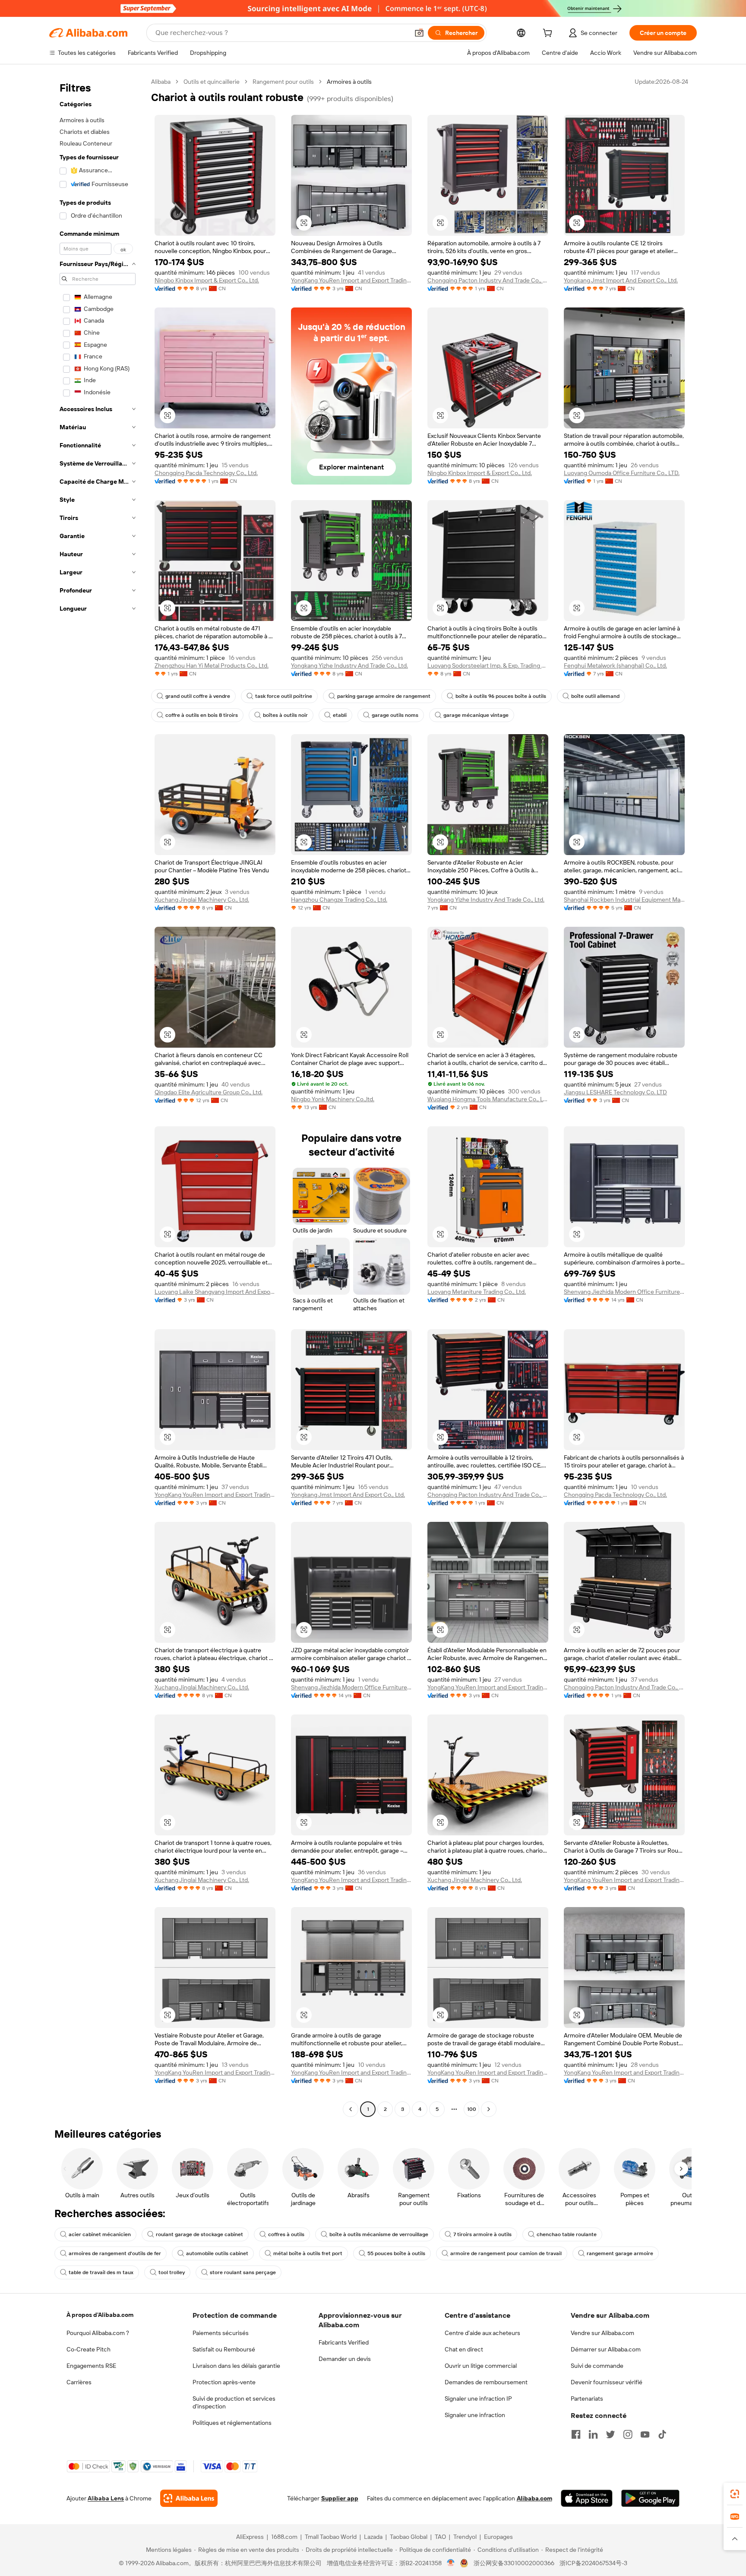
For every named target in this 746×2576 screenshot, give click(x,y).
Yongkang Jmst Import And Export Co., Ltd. (621, 280)
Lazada (373, 2537)
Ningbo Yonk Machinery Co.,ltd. (333, 1099)
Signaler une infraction (475, 2415)
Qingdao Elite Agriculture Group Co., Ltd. (209, 1092)
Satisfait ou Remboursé (224, 2349)
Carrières (79, 2382)
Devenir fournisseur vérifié (607, 2382)
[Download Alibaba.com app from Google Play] (650, 2498)
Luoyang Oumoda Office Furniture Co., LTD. (622, 473)
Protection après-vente (224, 2382)
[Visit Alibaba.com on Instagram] (628, 2434)
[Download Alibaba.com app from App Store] (587, 2498)
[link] (735, 2494)
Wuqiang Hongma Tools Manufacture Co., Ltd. (488, 1099)
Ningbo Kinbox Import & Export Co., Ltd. (207, 280)
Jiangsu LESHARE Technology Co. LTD (615, 1092)
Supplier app (340, 2498)
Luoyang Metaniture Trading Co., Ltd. (477, 1292)
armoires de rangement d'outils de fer (115, 2253)
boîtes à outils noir (285, 715)
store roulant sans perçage (243, 2272)
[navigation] (98, 1096)
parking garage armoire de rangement (384, 696)
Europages (498, 2537)
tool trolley (172, 2272)
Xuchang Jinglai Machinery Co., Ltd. (202, 900)
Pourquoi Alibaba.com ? (98, 2333)
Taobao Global (409, 2537)
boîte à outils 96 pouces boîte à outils (501, 696)
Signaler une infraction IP (478, 2399)
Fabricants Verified (344, 2342)
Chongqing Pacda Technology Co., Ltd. (206, 473)
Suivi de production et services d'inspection (234, 2402)
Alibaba (161, 82)
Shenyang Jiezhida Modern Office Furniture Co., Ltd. (624, 1292)
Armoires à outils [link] (349, 82)
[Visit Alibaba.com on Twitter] (610, 2434)
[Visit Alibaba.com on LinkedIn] (593, 2434)
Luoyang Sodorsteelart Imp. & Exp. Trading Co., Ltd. (488, 665)
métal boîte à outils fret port (308, 2253)
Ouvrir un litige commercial (481, 2366)
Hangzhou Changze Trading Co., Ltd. (339, 900)
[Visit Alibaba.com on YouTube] (645, 2434)
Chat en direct (464, 2349)
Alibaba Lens (106, 2498)
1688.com (284, 2537)
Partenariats (587, 2399)
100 (472, 2109)
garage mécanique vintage (476, 715)
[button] (419, 33)
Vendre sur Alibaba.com (602, 2333)
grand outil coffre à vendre (198, 696)
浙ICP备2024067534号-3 (593, 2563)
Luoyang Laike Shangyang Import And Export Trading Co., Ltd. (215, 1292)
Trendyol (465, 2537)
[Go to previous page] (351, 2109)
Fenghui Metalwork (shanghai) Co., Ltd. (615, 665)
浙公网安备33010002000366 (514, 2563)
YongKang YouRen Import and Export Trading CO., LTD (351, 280)
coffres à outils (286, 2234)
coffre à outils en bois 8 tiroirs (202, 715)
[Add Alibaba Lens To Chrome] (189, 2498)
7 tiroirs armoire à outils (482, 2234)
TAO (440, 2537)
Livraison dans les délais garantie (236, 2366)
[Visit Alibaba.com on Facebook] (576, 2434)
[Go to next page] (489, 2109)
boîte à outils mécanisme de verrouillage (379, 2234)
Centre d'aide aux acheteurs (482, 2333)
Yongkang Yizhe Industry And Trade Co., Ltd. (349, 665)
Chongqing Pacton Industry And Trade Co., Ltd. (488, 280)
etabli (340, 715)
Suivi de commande (597, 2366)
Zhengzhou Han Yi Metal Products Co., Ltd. (212, 665)
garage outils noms (395, 715)
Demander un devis (345, 2359)
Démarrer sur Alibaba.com (606, 2349)
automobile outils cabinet (217, 2253)
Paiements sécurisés (221, 2333)
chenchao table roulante (567, 2234)
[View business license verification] (451, 2563)
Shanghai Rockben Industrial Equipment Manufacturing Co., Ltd (624, 900)
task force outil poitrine (284, 696)
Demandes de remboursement (486, 2382)
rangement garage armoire (620, 2253)
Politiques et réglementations (232, 2423)
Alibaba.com (534, 2498)
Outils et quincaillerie (212, 82)
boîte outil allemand (595, 696)
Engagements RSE (91, 2366)
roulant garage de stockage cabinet (199, 2234)
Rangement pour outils (283, 82)
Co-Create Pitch (89, 2349)
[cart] (549, 34)
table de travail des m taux (101, 2272)
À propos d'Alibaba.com (100, 2315)
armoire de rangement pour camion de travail (506, 2253)
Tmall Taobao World (331, 2537)
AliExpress (250, 2537)
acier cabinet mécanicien (100, 2234)
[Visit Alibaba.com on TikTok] (662, 2434)
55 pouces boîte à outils (396, 2253)
